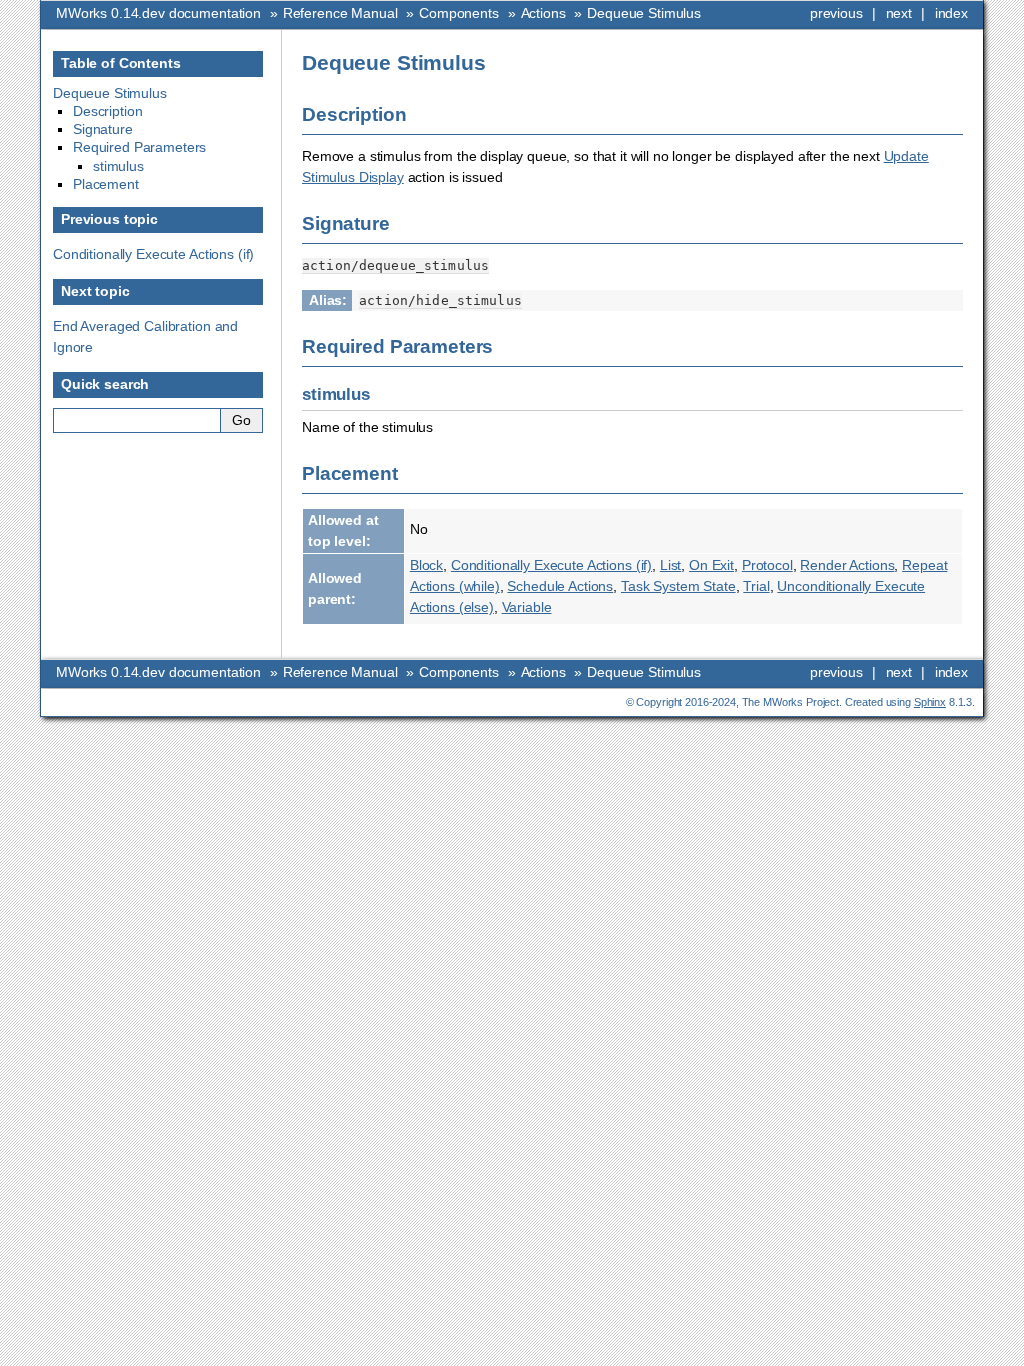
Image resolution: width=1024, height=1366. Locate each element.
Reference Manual (340, 13)
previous (836, 13)
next (899, 13)
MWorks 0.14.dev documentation (158, 13)
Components (459, 13)
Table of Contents (121, 63)
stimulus (118, 166)
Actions (543, 13)
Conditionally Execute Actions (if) (153, 254)
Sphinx (930, 702)
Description (107, 111)
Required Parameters (139, 147)
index (951, 13)
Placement (106, 184)
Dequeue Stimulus (644, 13)
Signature (103, 129)
